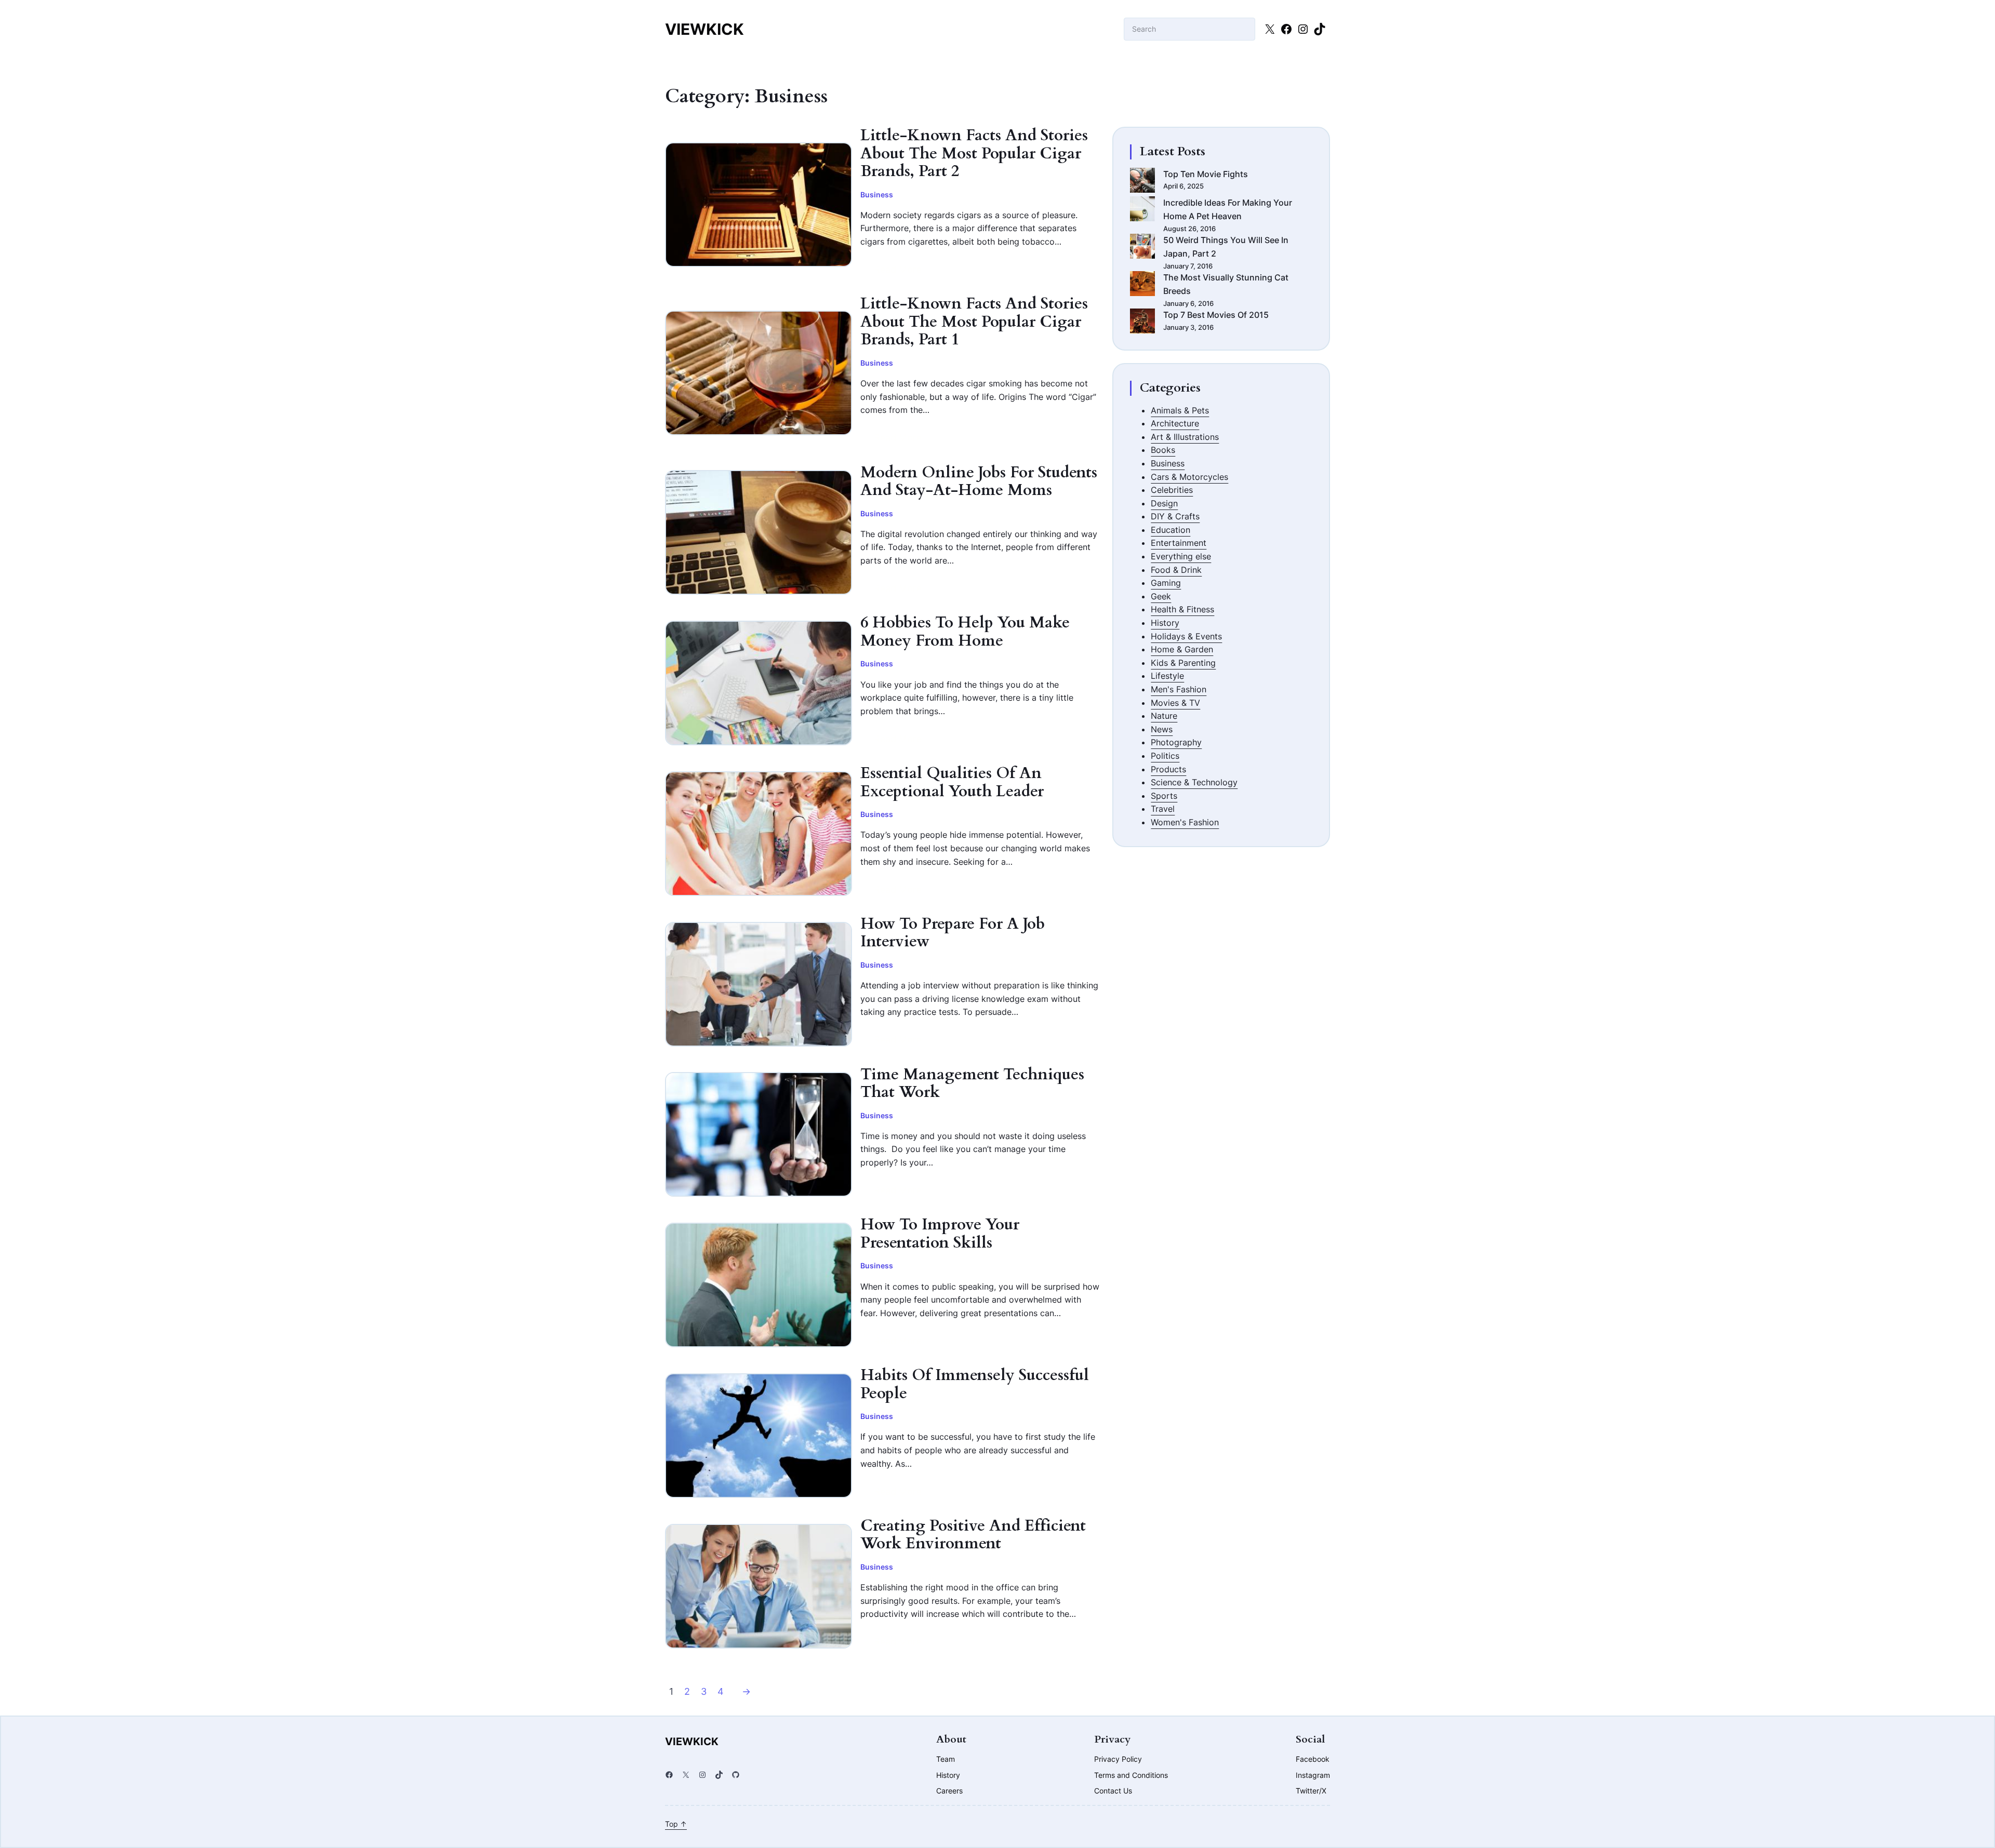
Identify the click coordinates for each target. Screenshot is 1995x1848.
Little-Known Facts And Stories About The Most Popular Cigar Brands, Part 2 (974, 154)
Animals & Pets (1180, 410)
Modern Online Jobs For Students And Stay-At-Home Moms (979, 482)
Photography (1176, 742)
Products (1168, 769)
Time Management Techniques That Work (972, 1084)
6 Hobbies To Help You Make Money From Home (965, 632)
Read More (897, 273)
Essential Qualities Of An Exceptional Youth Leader (952, 782)
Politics (1165, 756)
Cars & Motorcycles (1189, 477)
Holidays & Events (1186, 636)
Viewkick (704, 29)
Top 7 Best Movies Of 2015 (1216, 315)
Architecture (1175, 423)
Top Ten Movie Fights (1206, 174)
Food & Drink (1176, 570)
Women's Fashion (1185, 822)
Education (1171, 530)
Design (1164, 503)
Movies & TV (1175, 703)
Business (877, 195)
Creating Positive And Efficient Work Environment (973, 1535)
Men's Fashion (1179, 689)
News (1162, 729)
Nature (1164, 716)
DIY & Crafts (1175, 516)
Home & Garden (1182, 649)
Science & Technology (1194, 782)
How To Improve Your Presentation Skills (940, 1234)
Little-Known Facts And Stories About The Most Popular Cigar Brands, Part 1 (974, 322)
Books (1163, 450)
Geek (1161, 596)
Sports (1164, 796)
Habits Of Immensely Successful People (975, 1384)
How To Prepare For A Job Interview (953, 933)
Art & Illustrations (1185, 437)
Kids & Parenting (1183, 663)
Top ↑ (676, 1824)
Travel (1163, 809)
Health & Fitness (1182, 609)
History (1165, 623)
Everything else (1181, 556)
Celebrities (1172, 490)
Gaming (1166, 583)
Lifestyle (1167, 676)
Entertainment (1179, 543)
